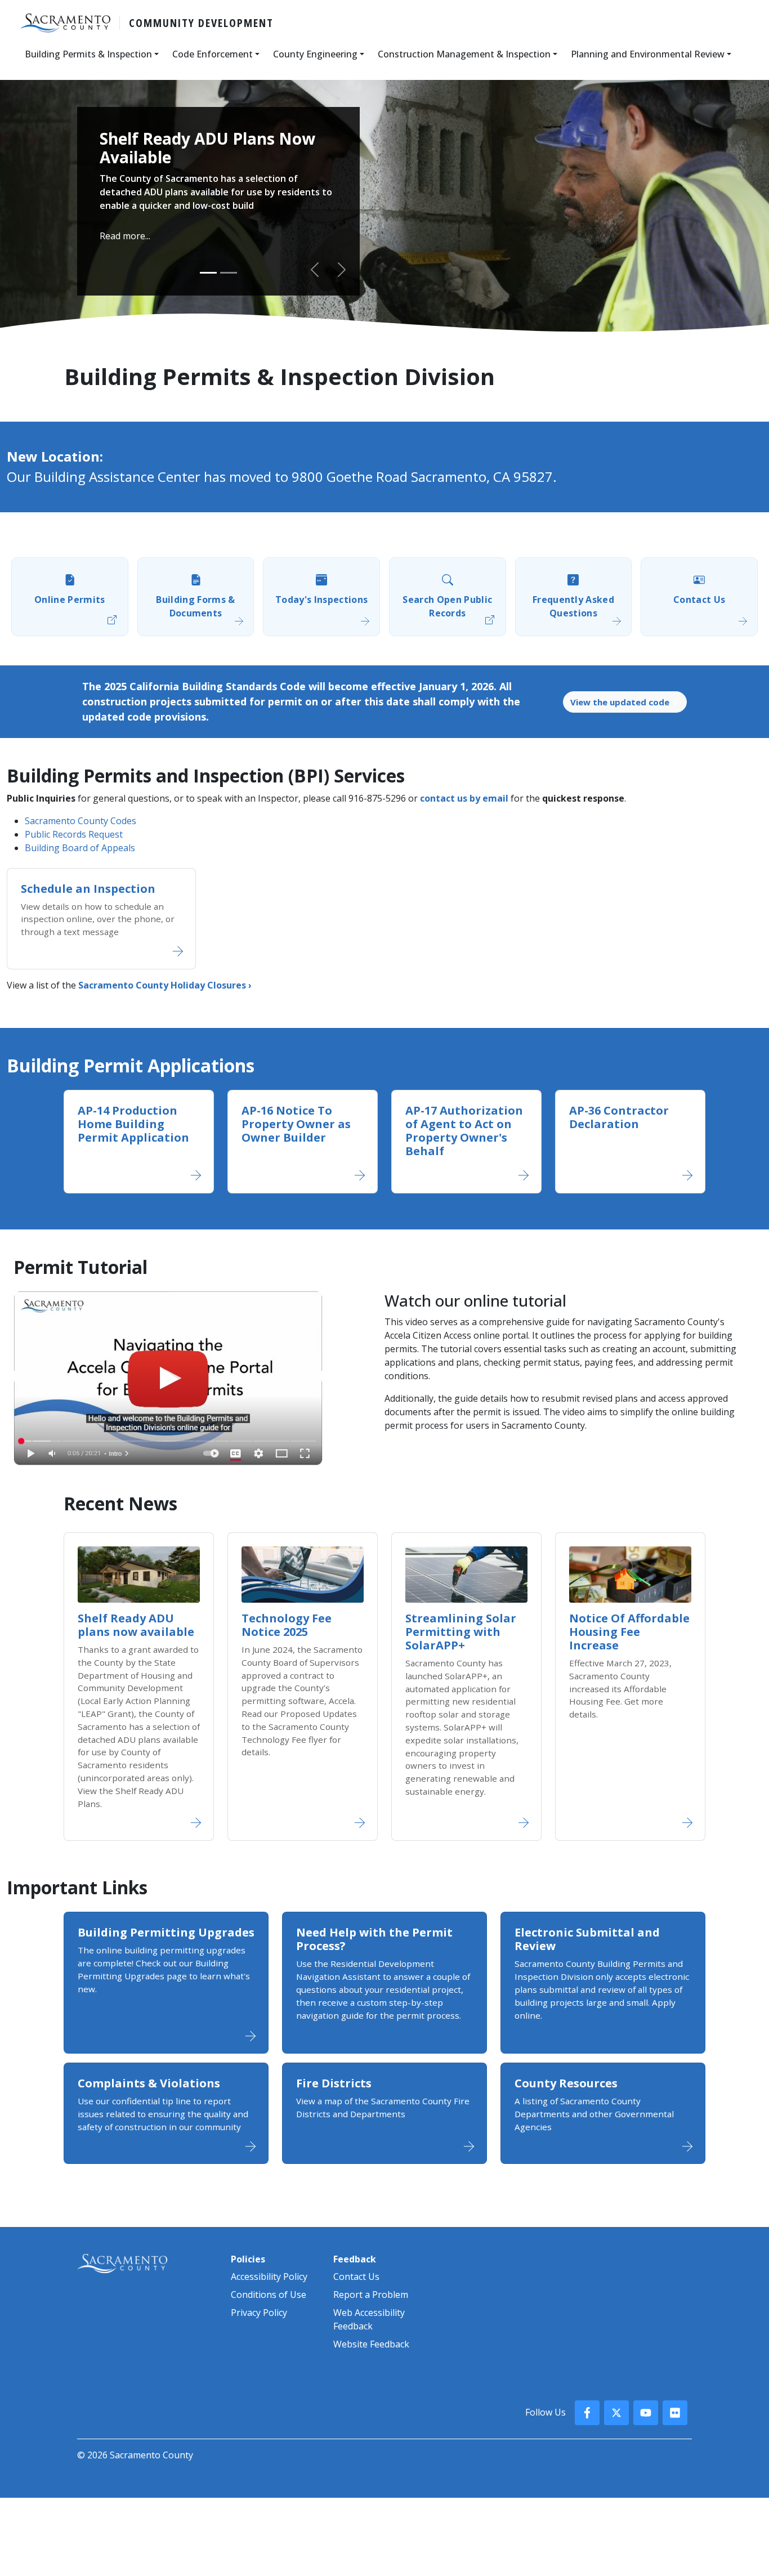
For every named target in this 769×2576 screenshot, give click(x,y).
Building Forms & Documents (195, 606)
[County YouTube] (646, 2413)
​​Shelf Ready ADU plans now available (136, 1625)
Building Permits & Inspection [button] (88, 54)
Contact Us (699, 600)
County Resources (566, 2083)
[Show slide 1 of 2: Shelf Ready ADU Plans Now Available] (208, 273)
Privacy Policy (259, 2313)
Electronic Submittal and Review (587, 1939)
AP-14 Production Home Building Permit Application (133, 1124)
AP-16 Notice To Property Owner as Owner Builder (296, 1124)
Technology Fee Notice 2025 (287, 1625)
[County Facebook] (587, 2413)
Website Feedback (371, 2344)
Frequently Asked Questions (573, 606)
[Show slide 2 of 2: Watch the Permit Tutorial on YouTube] (229, 273)
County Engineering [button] (315, 54)
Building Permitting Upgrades (166, 1932)
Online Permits (70, 600)
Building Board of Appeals (80, 848)
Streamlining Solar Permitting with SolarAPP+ (461, 1632)
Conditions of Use (269, 2295)
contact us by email (464, 798)
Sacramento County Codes (81, 821)
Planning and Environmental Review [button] (648, 54)
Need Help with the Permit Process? (374, 1939)
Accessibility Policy (269, 2277)
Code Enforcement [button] (213, 54)
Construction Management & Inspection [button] (464, 54)
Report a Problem (371, 2295)
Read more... (125, 236)
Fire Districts (334, 2083)
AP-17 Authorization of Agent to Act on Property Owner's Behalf (464, 1131)
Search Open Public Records (447, 606)
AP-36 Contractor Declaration (619, 1117)
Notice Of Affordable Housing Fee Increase (629, 1632)
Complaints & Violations (149, 2083)
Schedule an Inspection (88, 889)
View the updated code (621, 702)
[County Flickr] (675, 2413)
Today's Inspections (321, 600)
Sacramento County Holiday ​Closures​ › (165, 985)
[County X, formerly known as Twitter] (616, 2413)
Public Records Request (74, 834)
